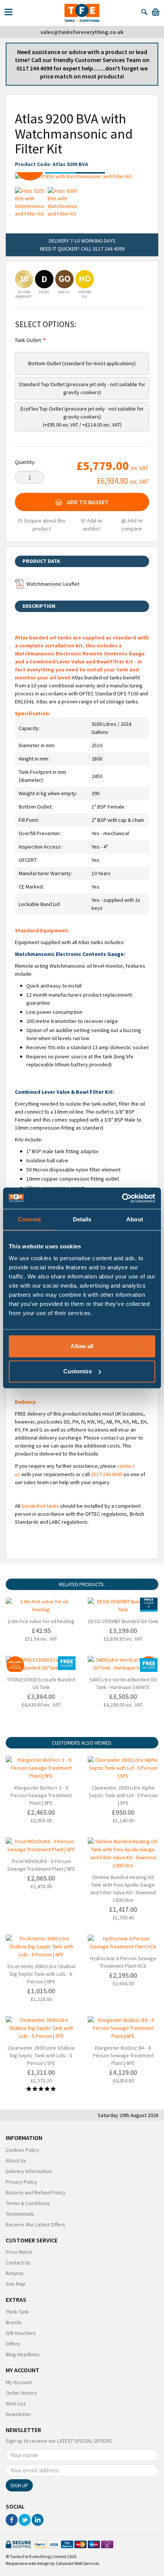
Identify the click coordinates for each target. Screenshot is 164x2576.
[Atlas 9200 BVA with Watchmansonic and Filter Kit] (82, 176)
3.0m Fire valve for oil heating (41, 1621)
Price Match (19, 2252)
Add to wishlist (92, 525)
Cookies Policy (23, 2150)
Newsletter (18, 2414)
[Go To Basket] (156, 12)
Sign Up (19, 2485)
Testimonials (20, 2214)
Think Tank (17, 2312)
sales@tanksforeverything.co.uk (82, 32)
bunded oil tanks (40, 1506)
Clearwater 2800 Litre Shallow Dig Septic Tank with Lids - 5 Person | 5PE (41, 2055)
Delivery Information (29, 2171)
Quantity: (25, 462)
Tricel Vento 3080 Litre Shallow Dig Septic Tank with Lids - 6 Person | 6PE (41, 1974)
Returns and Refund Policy (36, 2192)
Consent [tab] (29, 1219)
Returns (15, 2273)
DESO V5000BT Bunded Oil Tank (123, 1621)
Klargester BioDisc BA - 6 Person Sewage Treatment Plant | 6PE (123, 2055)
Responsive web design (28, 2563)
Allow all (82, 1346)
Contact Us (18, 2263)
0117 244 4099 (107, 1474)
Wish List (16, 2403)
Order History (21, 2393)
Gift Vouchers (21, 2333)
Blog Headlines (23, 2354)
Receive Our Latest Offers (35, 2224)
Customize (78, 1371)
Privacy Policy (22, 2182)
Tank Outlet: (29, 340)
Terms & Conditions (28, 2203)
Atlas (22, 638)
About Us (16, 2161)
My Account (19, 2382)
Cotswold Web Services (77, 2563)
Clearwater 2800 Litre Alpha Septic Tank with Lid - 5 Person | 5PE (123, 1795)
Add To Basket (88, 502)
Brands (14, 2322)
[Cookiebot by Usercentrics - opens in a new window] (122, 1198)
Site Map (16, 2284)
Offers (13, 2344)
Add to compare (132, 525)
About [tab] (135, 1219)
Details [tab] (82, 1219)
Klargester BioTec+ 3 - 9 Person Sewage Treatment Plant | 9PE (41, 1795)
